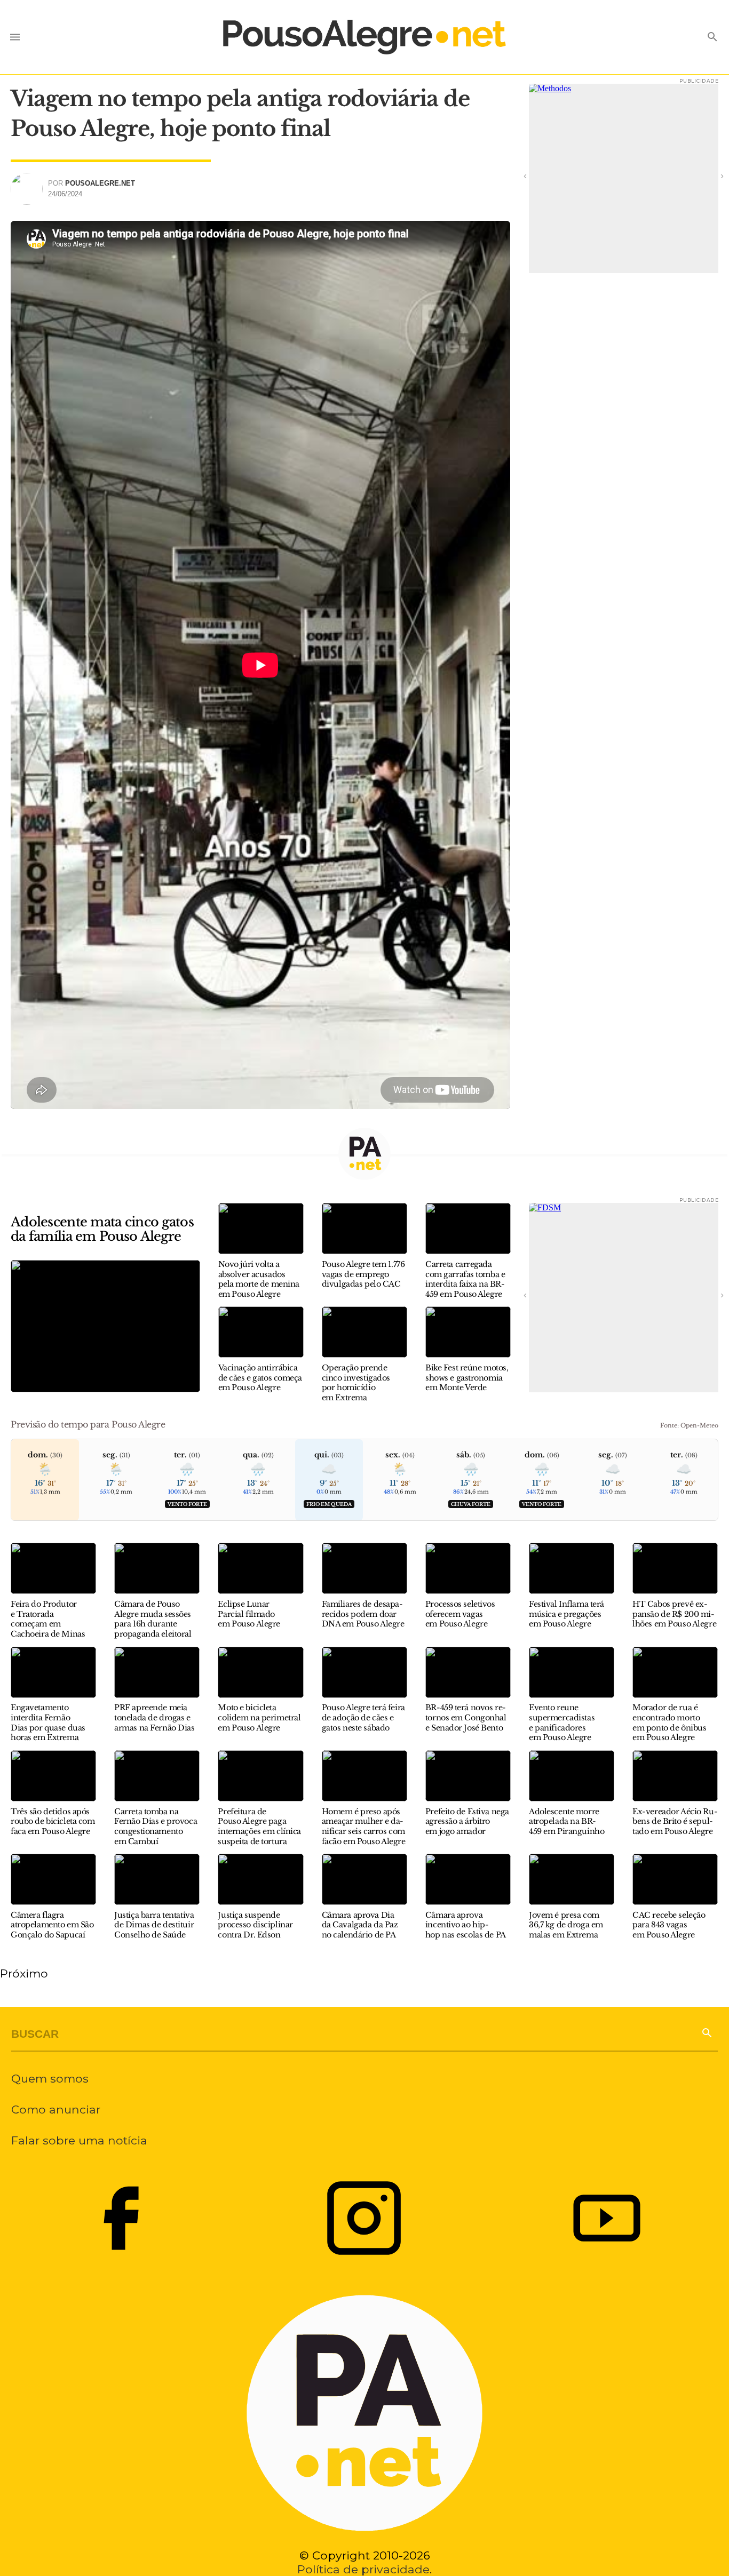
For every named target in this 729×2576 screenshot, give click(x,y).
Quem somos (50, 2078)
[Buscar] (706, 2032)
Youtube (607, 2218)
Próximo (24, 1973)
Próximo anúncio (708, 176)
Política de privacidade (363, 2569)
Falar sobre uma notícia (79, 2140)
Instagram (364, 2218)
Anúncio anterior (540, 176)
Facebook (121, 2218)
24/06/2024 (65, 194)
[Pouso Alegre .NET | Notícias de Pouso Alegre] (364, 37)
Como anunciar (56, 2109)
